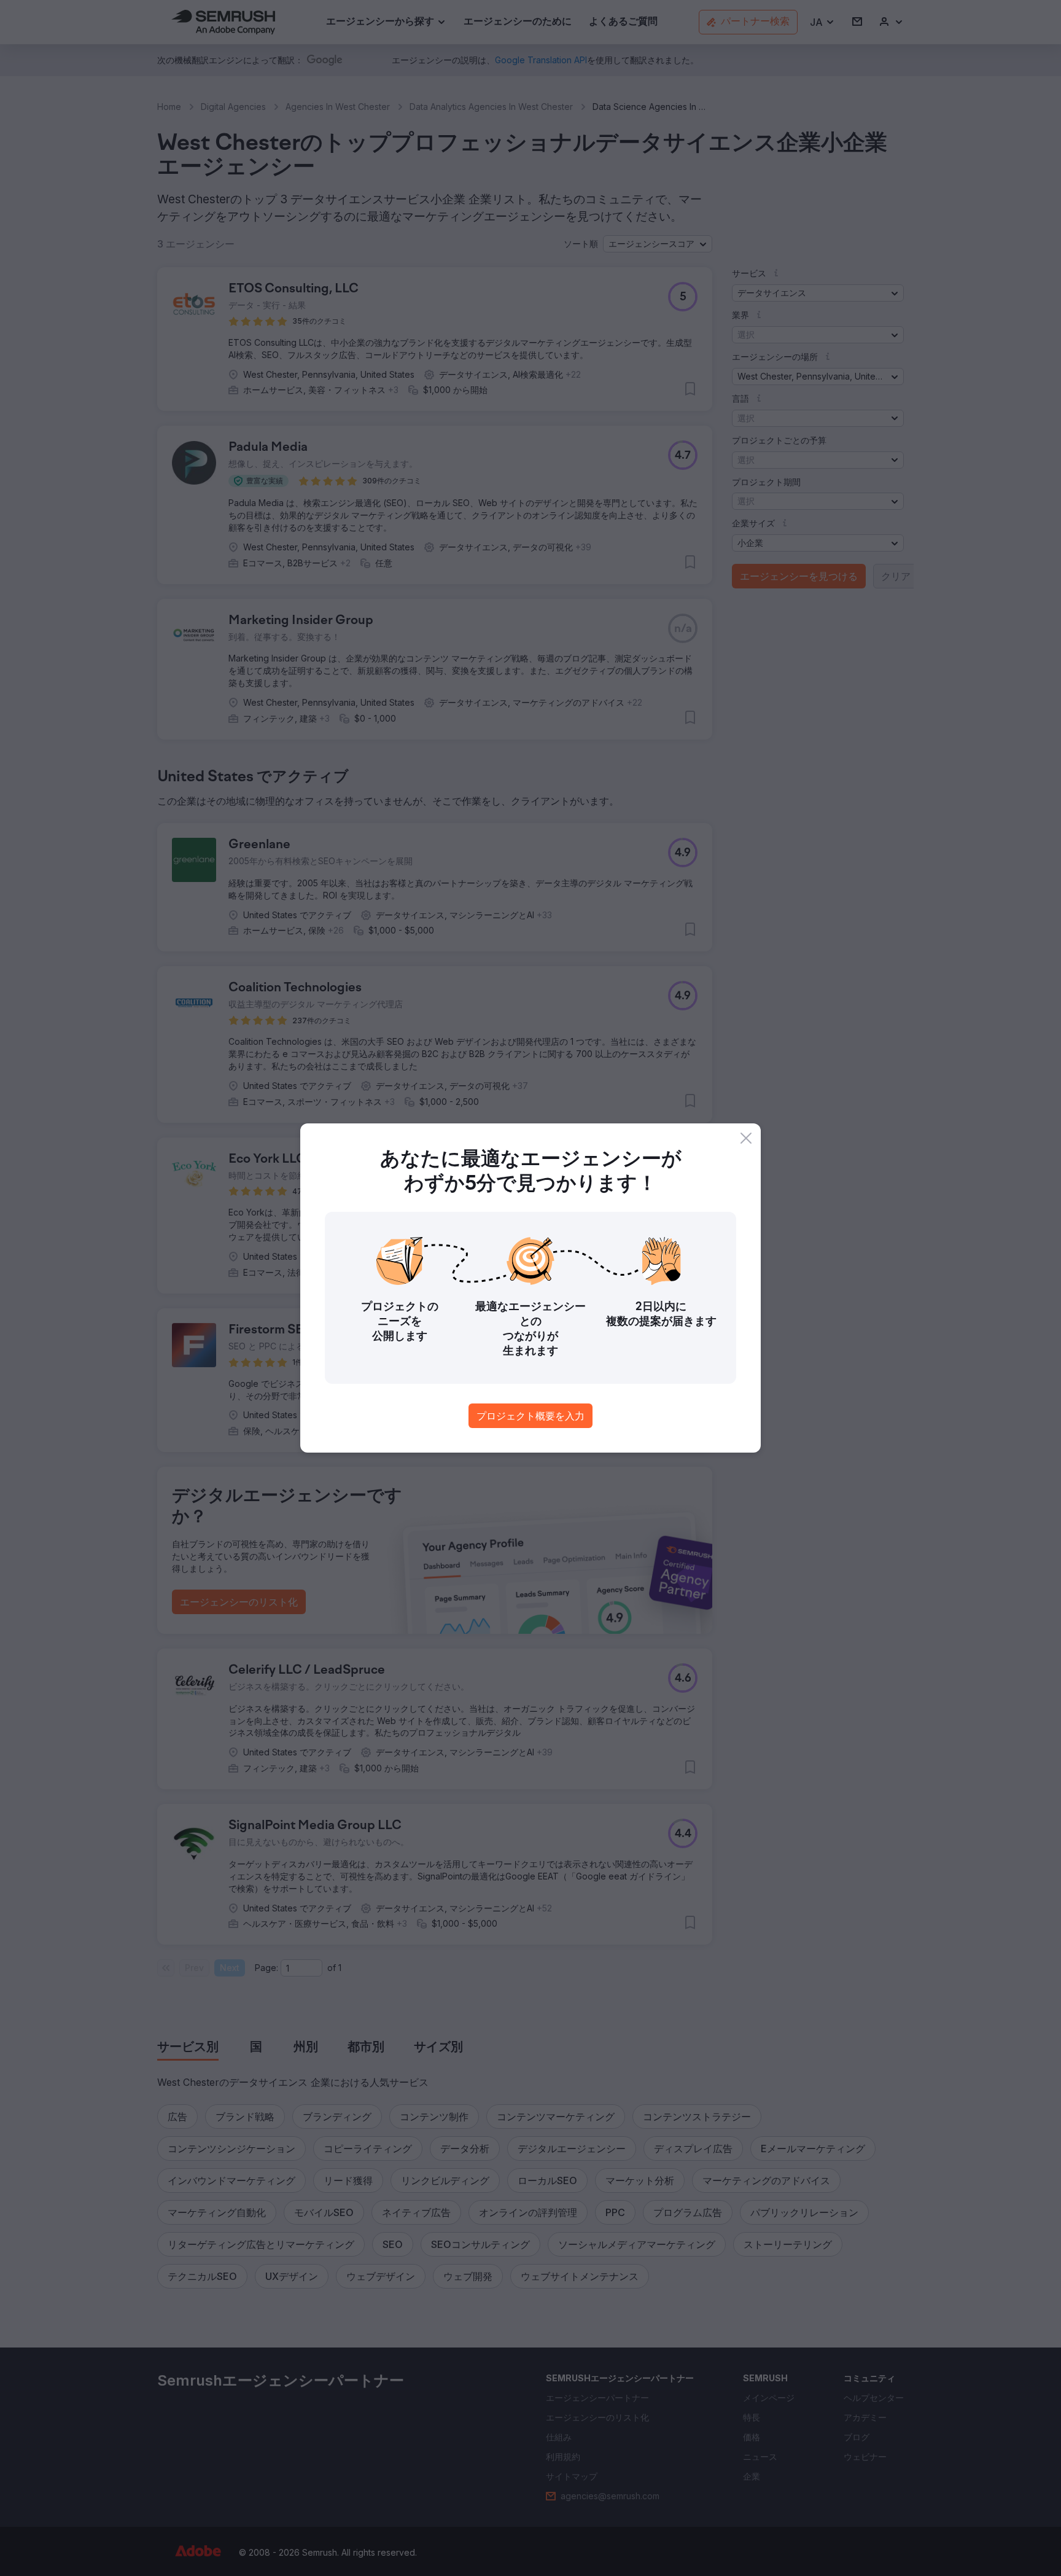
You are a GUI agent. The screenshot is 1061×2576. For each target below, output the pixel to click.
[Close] (746, 1138)
